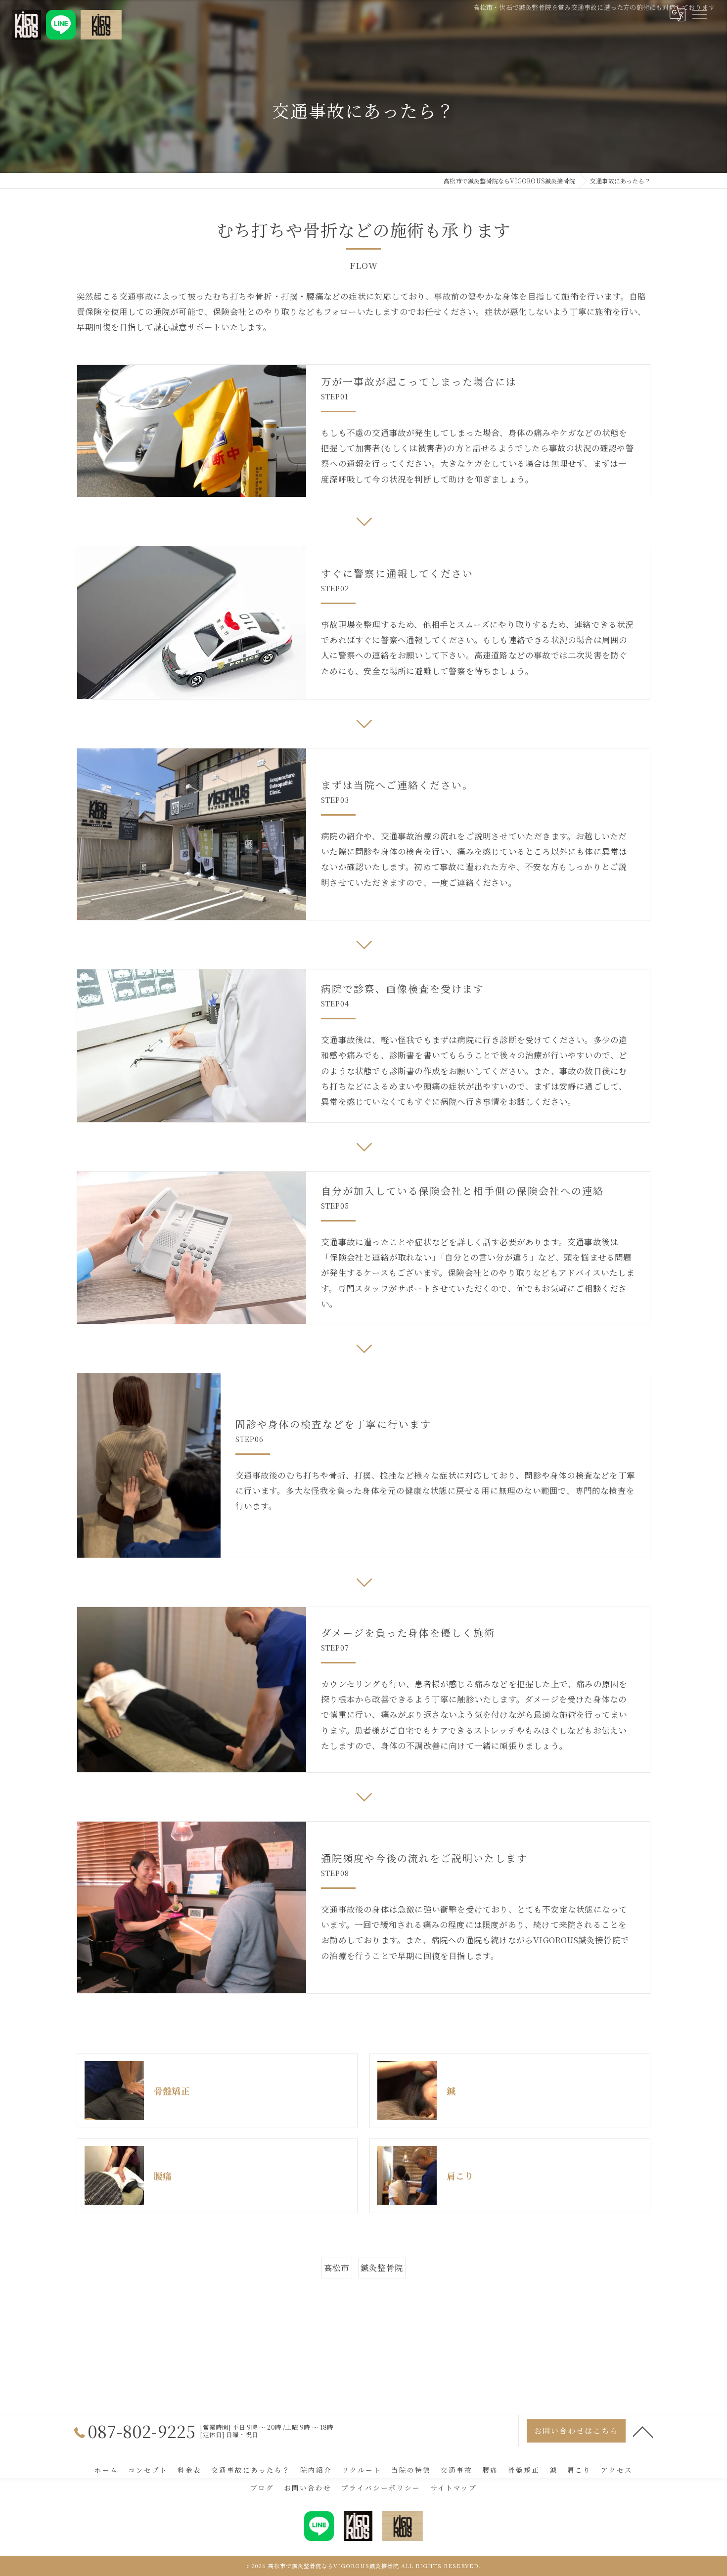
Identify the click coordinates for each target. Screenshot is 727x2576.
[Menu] (699, 13)
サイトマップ (454, 2488)
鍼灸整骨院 (382, 2268)
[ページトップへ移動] (643, 2431)
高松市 (337, 2268)
